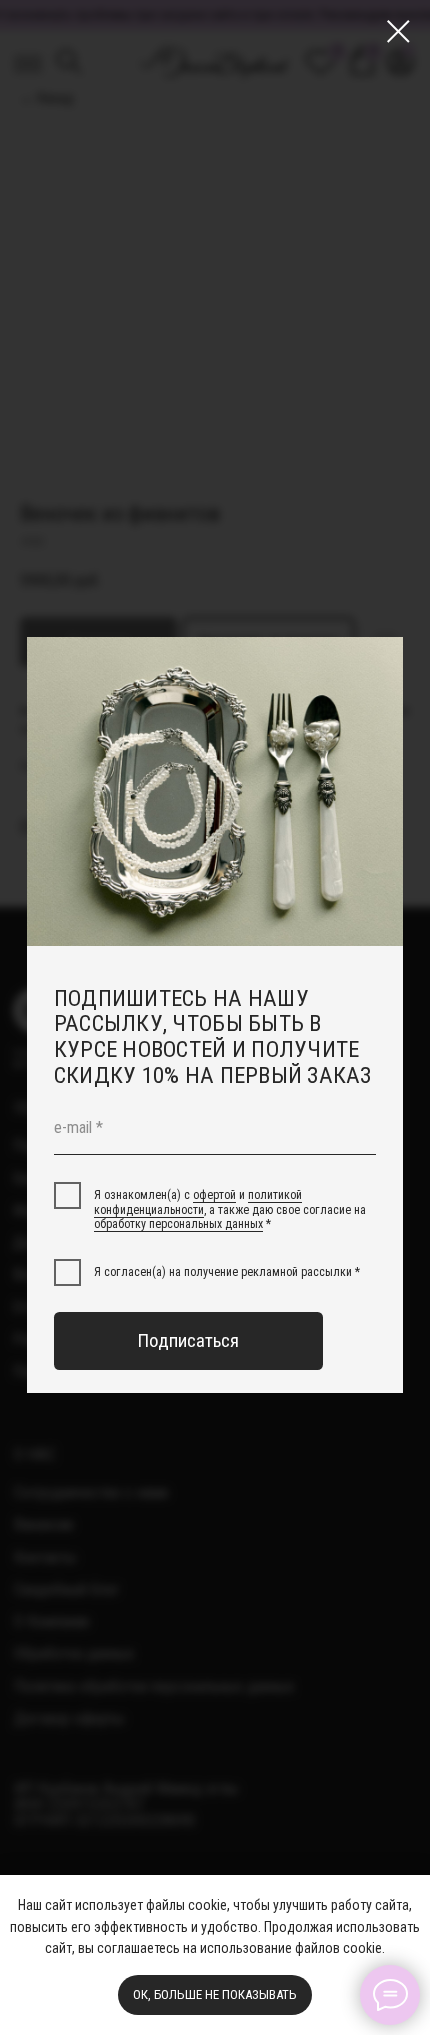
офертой (214, 1195)
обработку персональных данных (178, 1224)
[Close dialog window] (398, 31)
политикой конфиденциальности (198, 1202)
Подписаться (188, 1341)
